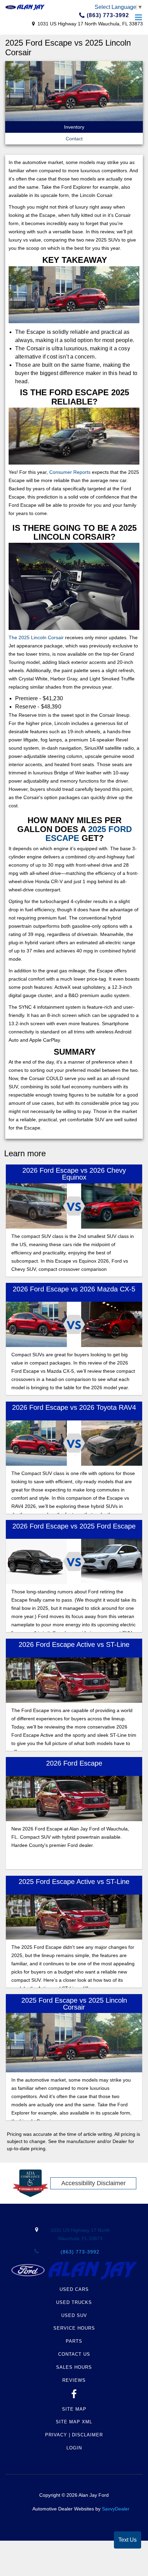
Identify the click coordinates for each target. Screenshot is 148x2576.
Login (74, 2448)
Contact (74, 139)
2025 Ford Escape (89, 834)
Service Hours (74, 2328)
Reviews (74, 2380)
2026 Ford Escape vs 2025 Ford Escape (74, 1526)
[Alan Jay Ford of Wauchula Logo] (25, 7)
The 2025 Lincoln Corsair (36, 637)
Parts (74, 2341)
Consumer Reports (70, 472)
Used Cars (74, 2289)
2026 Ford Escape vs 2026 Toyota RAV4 (74, 1407)
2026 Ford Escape (74, 1763)
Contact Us (74, 2354)
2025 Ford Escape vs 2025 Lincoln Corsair (74, 2004)
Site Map (74, 2409)
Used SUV (74, 2315)
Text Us (128, 2540)
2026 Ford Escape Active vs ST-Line (74, 1644)
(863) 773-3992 (107, 15)
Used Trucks (74, 2302)
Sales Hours (74, 2367)
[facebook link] (74, 2396)
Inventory (74, 127)
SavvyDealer (116, 2509)
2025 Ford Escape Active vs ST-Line (74, 1882)
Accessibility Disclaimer (93, 2183)
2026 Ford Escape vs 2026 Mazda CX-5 (74, 1289)
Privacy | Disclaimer (74, 2435)
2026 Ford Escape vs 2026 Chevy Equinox (74, 1174)
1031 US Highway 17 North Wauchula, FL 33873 (89, 24)
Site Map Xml (74, 2422)
